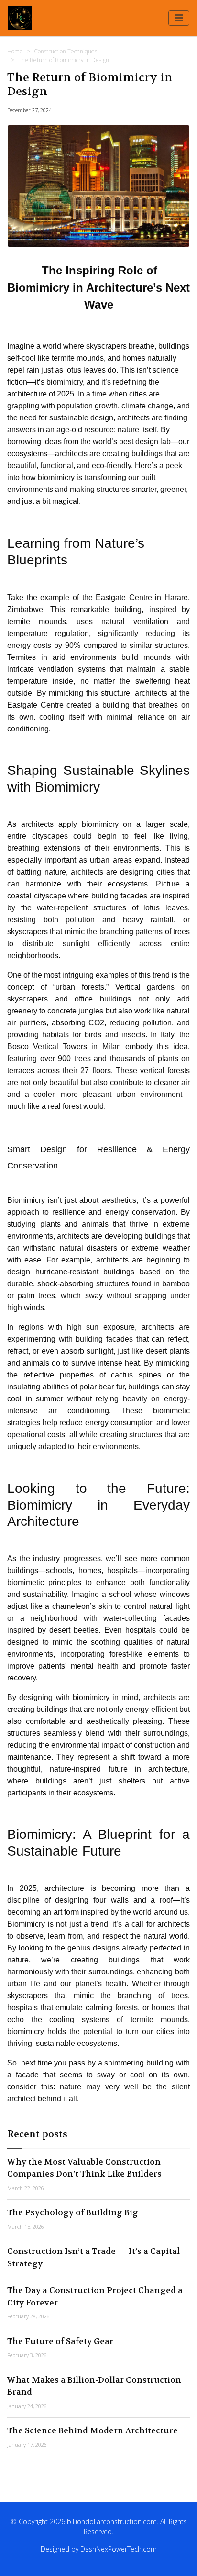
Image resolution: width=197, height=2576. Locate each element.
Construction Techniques (66, 51)
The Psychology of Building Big (73, 2212)
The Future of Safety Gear (60, 2341)
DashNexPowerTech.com (119, 2549)
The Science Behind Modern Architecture (93, 2430)
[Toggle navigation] (179, 18)
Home (15, 51)
